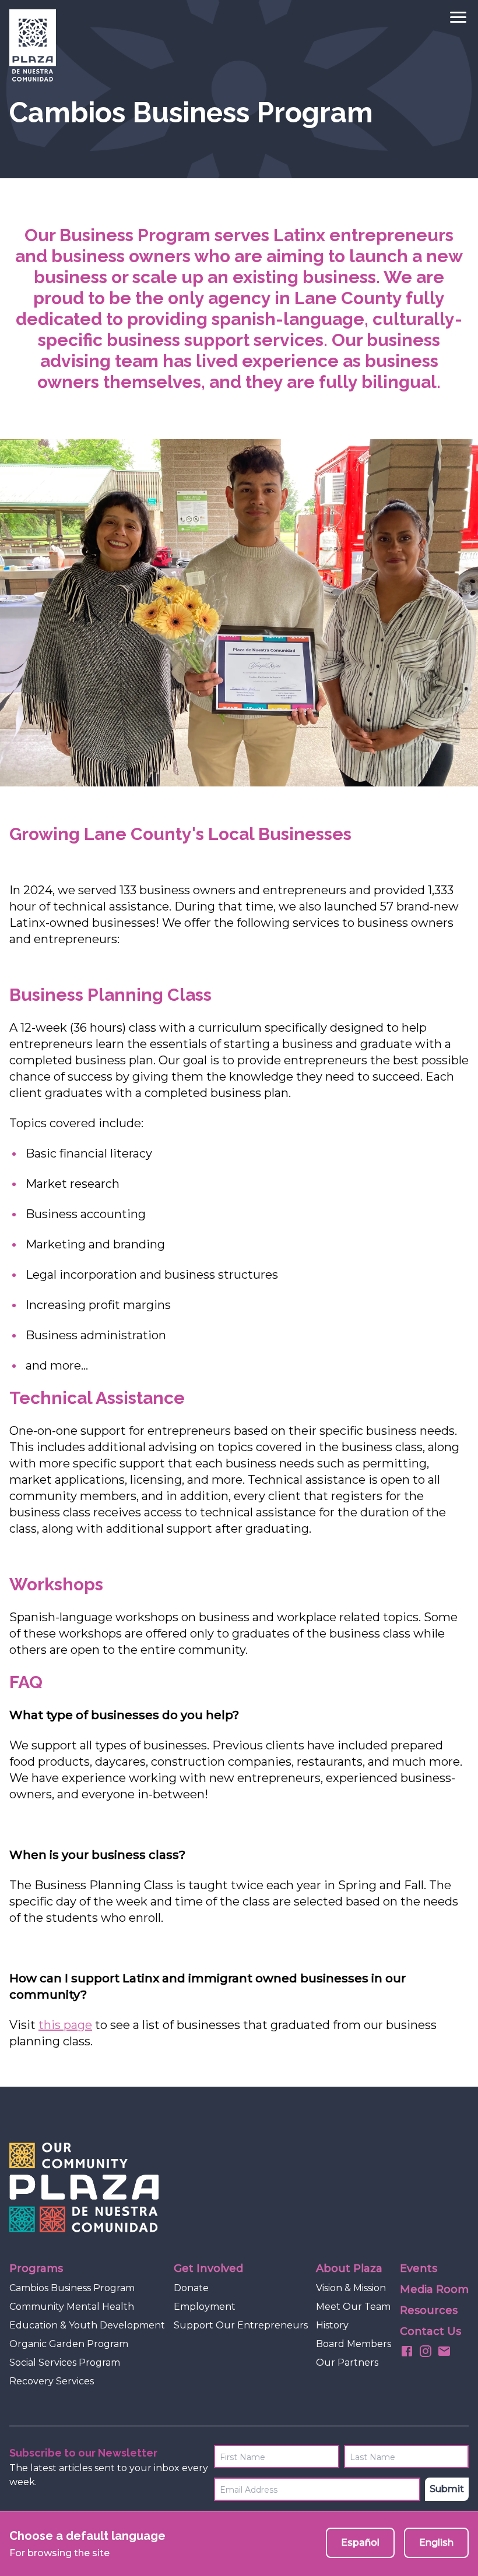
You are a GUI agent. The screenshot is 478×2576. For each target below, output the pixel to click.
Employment (205, 2307)
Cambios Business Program (72, 2288)
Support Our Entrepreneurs (241, 2325)
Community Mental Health (72, 2307)
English (436, 2543)
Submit (447, 2489)
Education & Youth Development (87, 2325)
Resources (429, 2310)
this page (65, 2025)
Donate (191, 2288)
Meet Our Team (353, 2307)
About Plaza (349, 2268)
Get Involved (208, 2268)
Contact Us (430, 2331)
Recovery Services (52, 2381)
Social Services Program (65, 2362)
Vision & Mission (351, 2288)
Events (419, 2268)
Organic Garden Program (69, 2344)
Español (360, 2543)
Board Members (354, 2344)
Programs (36, 2268)
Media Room (434, 2289)
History (332, 2325)
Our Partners (347, 2362)
